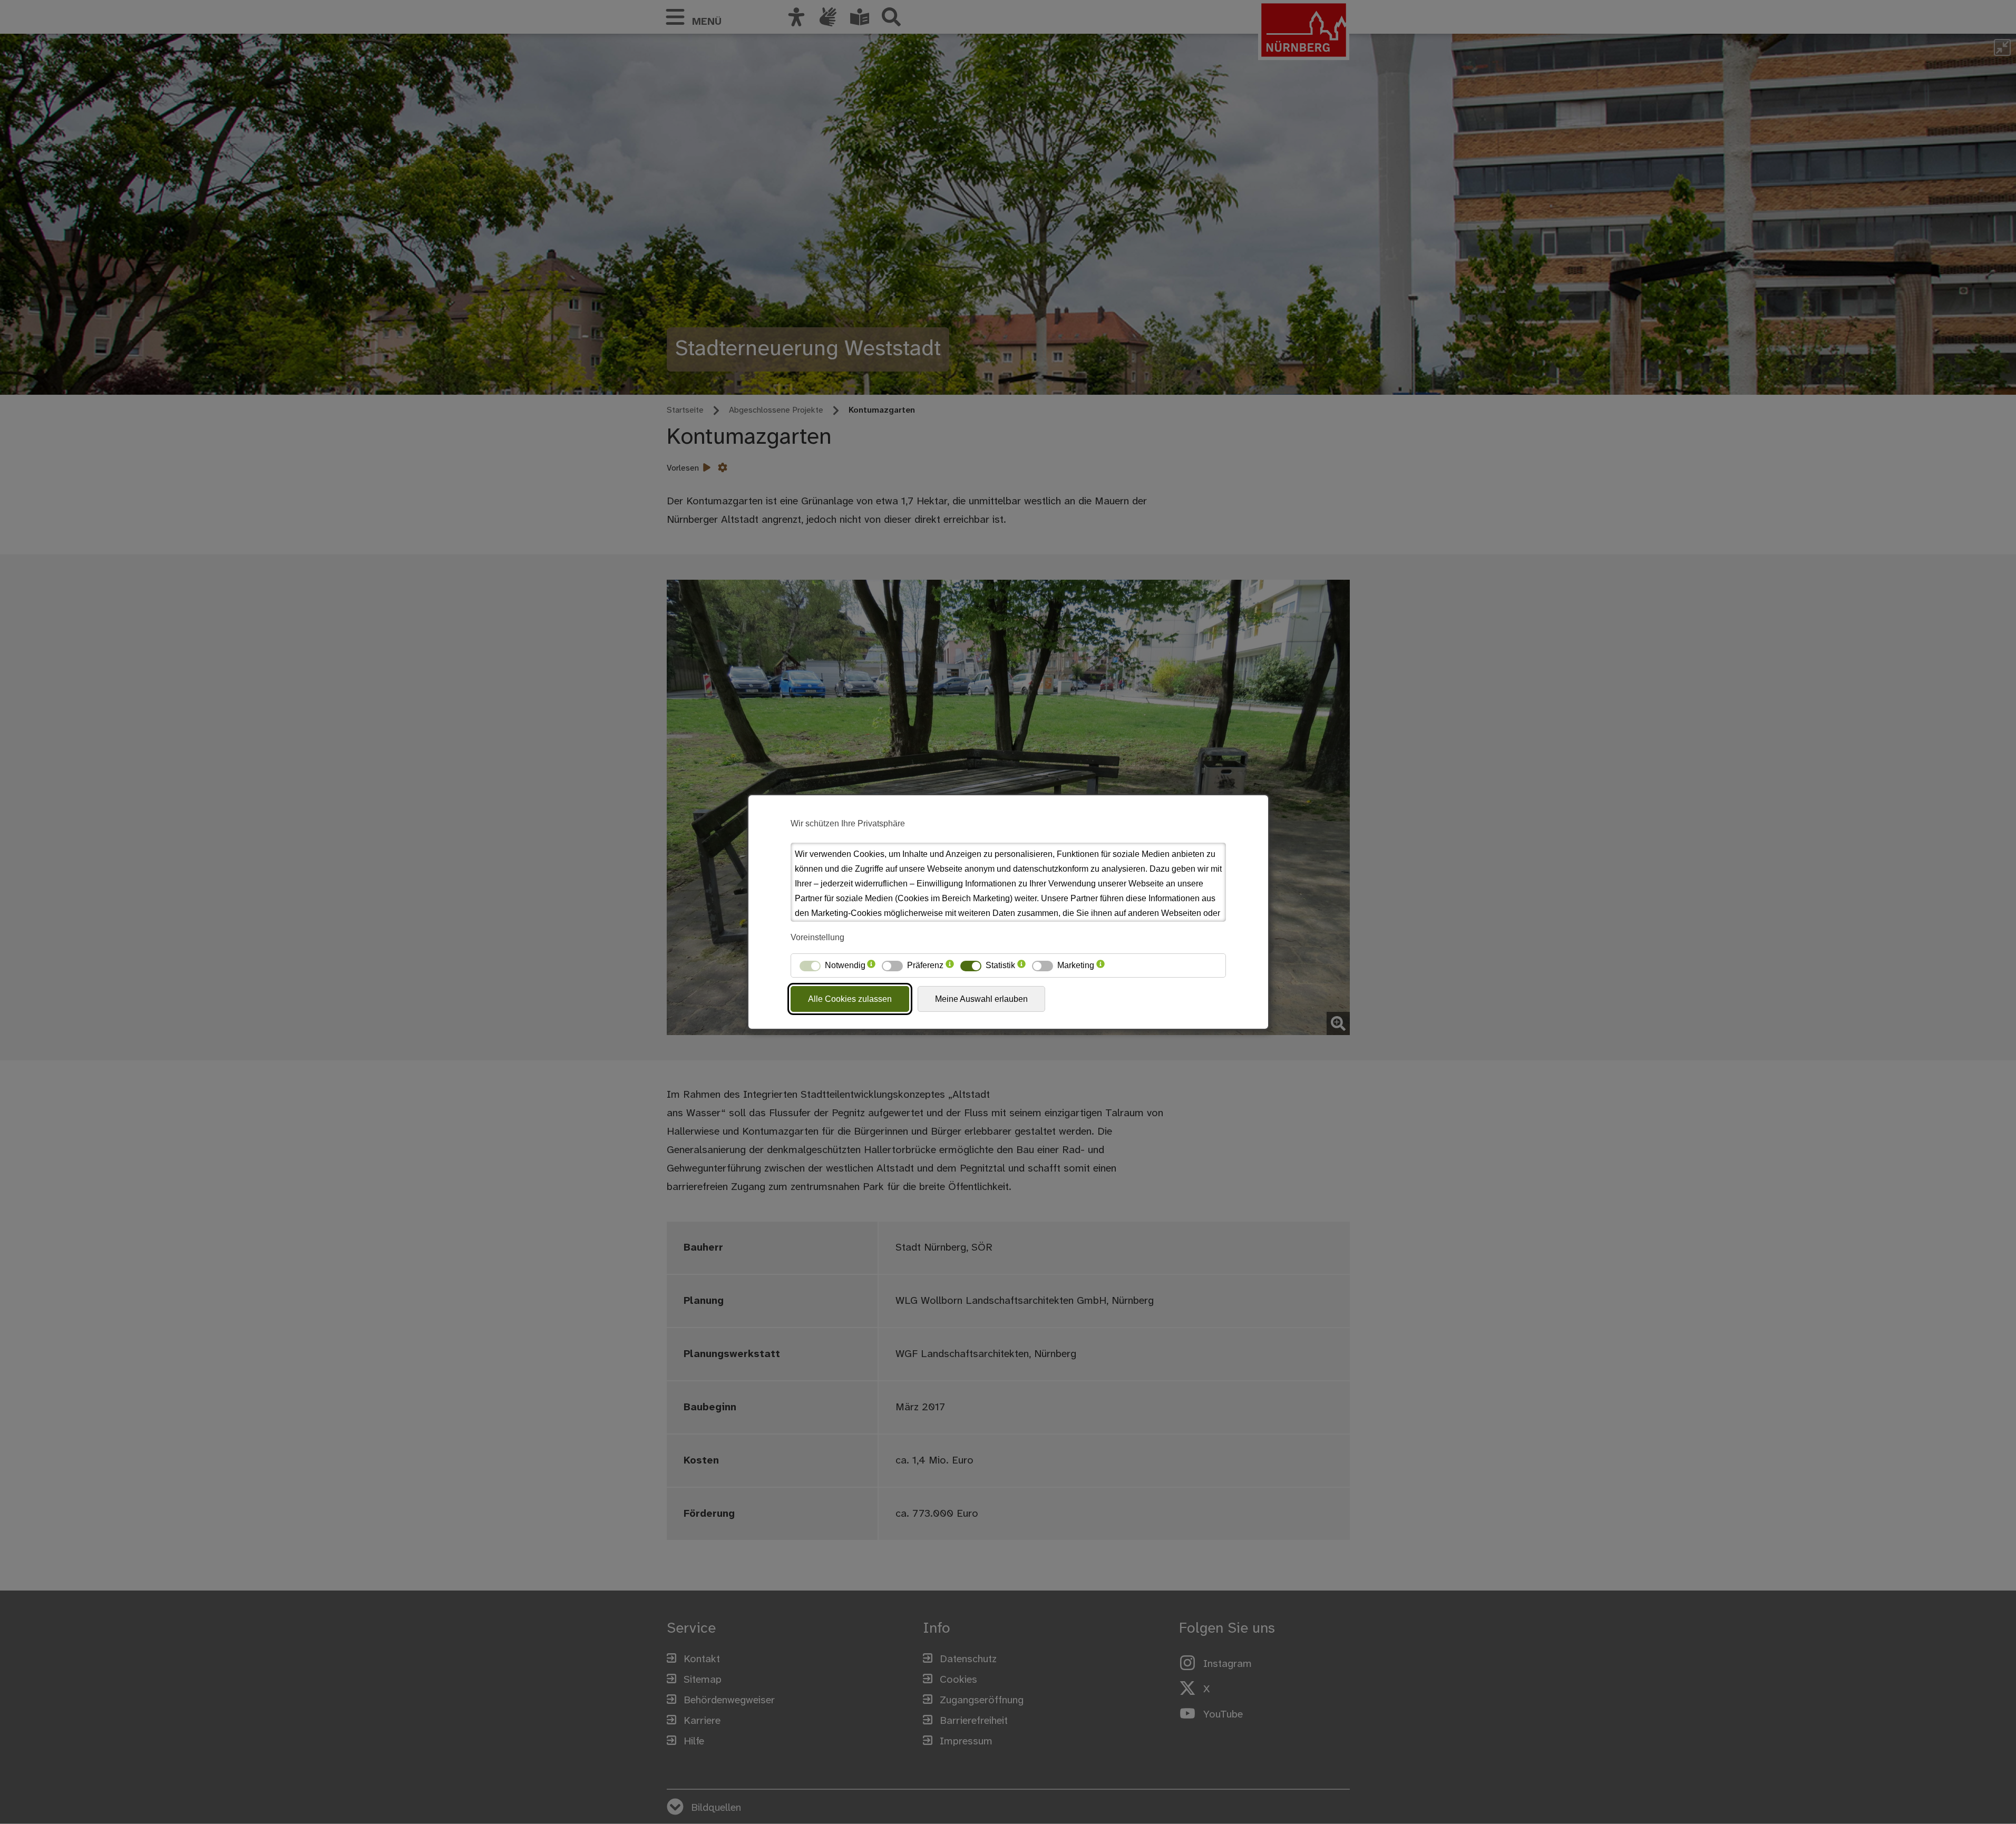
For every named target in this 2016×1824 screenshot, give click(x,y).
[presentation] (871, 965)
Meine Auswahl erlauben (981, 999)
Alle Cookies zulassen (850, 999)
